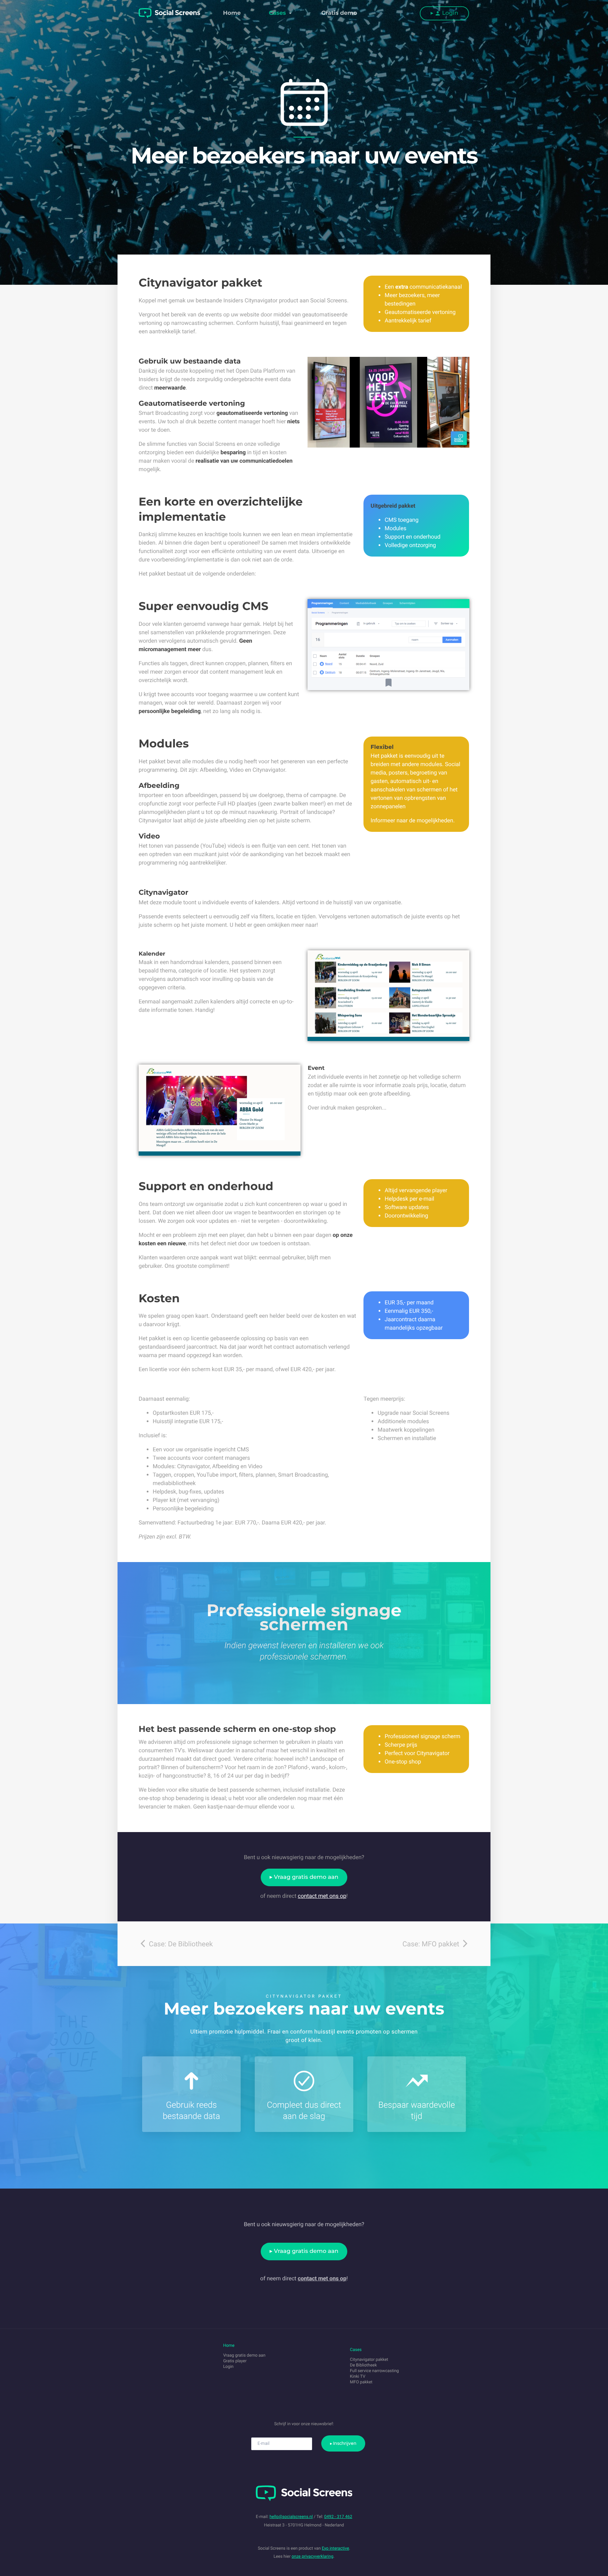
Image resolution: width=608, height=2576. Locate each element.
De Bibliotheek (363, 2365)
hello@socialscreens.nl (291, 2517)
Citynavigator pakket (369, 2359)
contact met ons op (322, 1896)
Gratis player (235, 2361)
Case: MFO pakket (432, 1944)
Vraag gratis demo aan (306, 1877)
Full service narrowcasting (375, 2371)
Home (232, 13)
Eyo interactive (336, 2548)
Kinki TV (358, 2376)
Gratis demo (339, 13)
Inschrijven (345, 2443)
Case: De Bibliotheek (180, 1944)
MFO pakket (361, 2382)
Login (449, 13)
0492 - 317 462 (338, 2517)
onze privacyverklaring (313, 2556)
